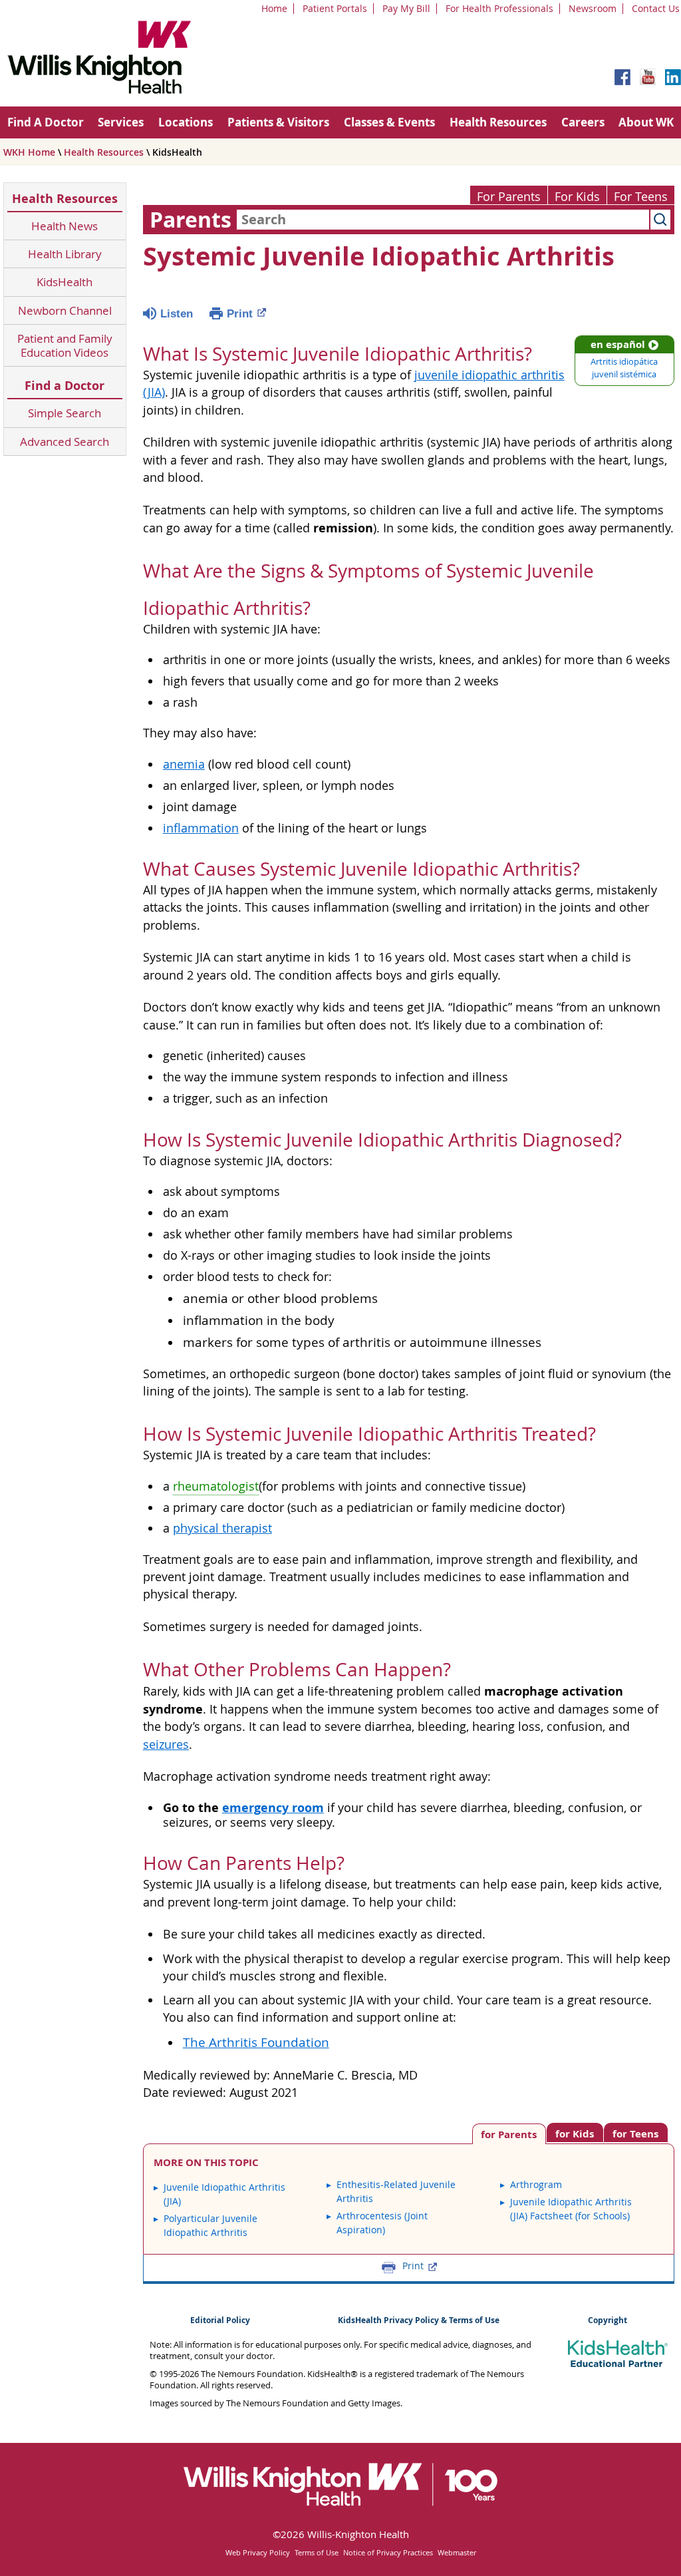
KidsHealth (65, 282)
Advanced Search (65, 442)
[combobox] (443, 220)
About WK (646, 122)
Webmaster (457, 2552)
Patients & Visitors (278, 122)
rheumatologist (216, 1486)
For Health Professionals (499, 8)
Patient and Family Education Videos (65, 346)
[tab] (636, 2132)
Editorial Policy (220, 2320)
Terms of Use (317, 2552)
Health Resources (498, 122)
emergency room (273, 1807)
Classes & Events (389, 122)
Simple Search (65, 413)
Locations (186, 122)
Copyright (608, 2320)
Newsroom (593, 8)
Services (121, 122)
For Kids (577, 197)
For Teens (641, 197)
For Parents (509, 197)
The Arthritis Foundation (256, 2042)
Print (240, 314)
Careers (583, 122)
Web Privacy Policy (258, 2552)
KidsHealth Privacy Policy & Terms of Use (419, 2320)
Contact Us (656, 8)
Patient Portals (335, 8)
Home (274, 8)
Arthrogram (536, 2184)
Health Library (65, 254)
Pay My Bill (406, 8)
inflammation (201, 828)
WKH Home (29, 152)
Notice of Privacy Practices (388, 2552)
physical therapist (222, 1528)
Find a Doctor (65, 386)
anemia (184, 764)
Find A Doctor (46, 122)
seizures (166, 1745)
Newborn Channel (65, 310)
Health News (65, 226)
